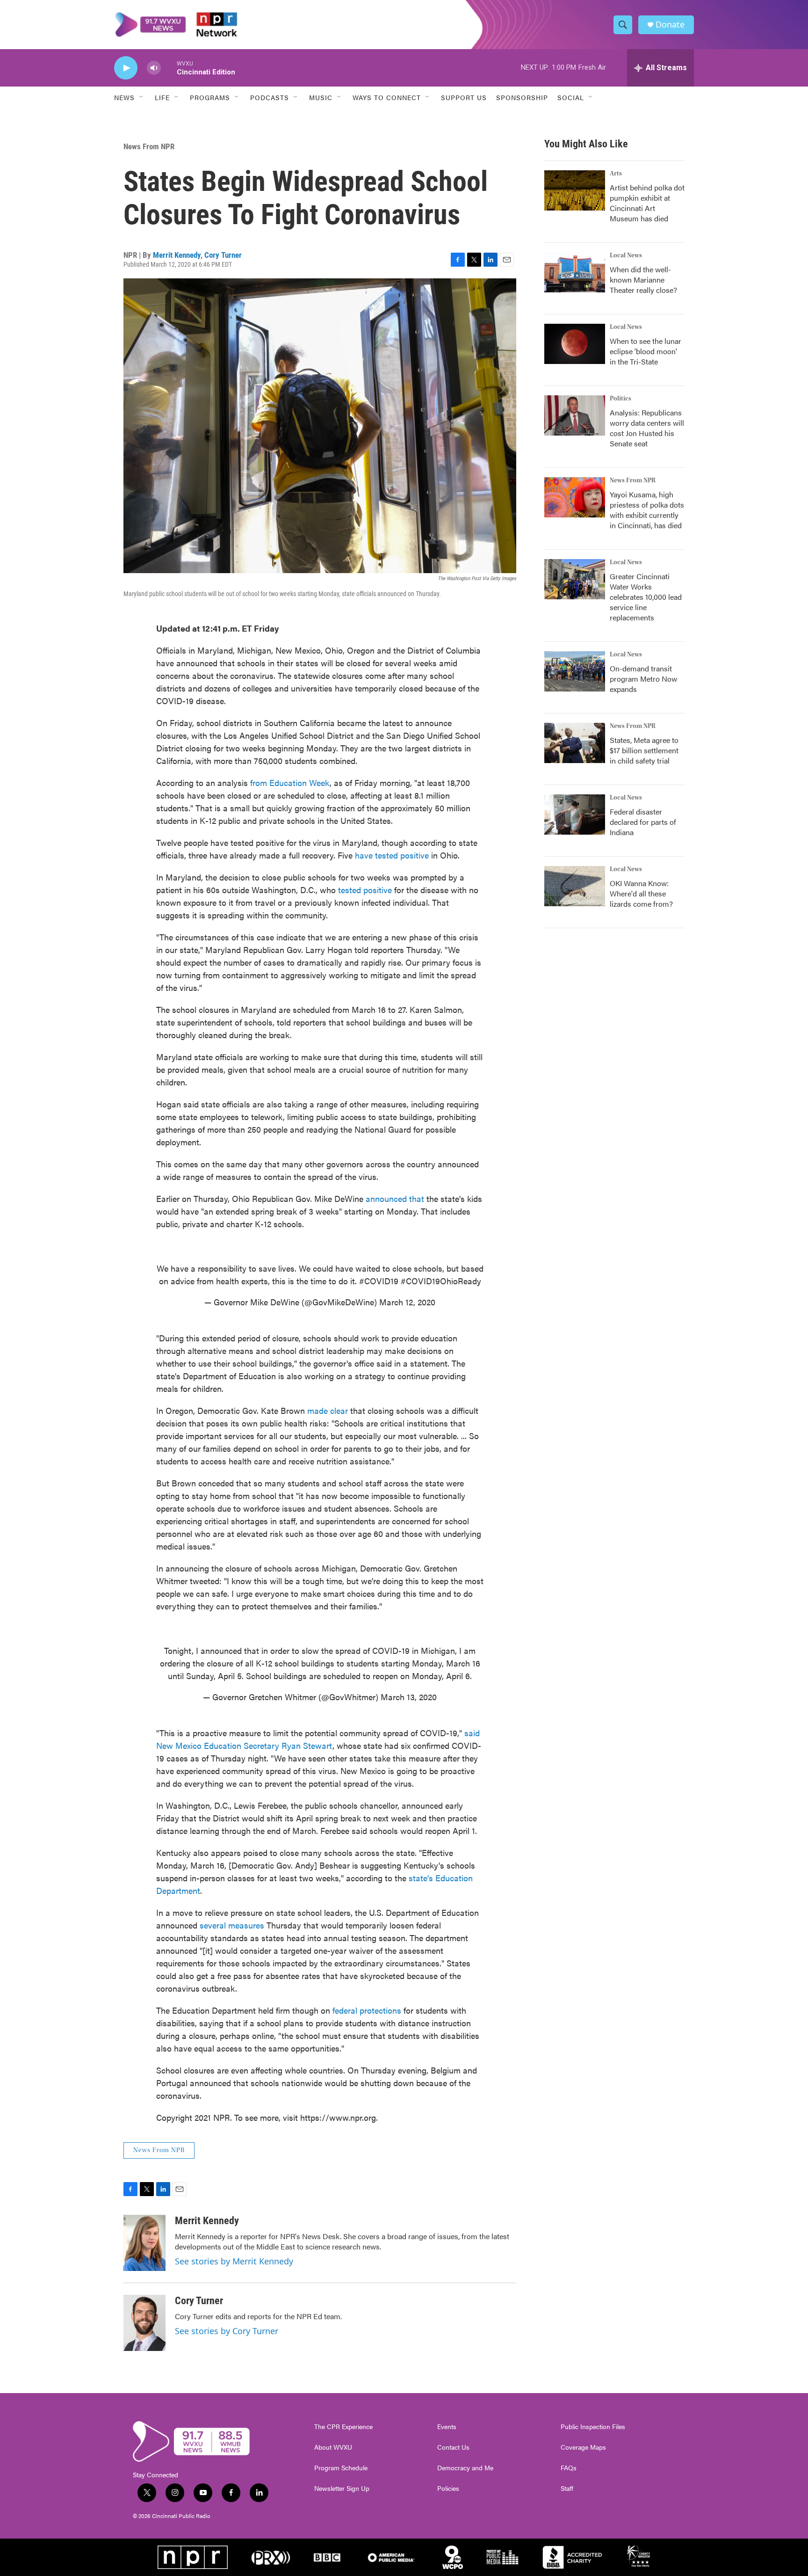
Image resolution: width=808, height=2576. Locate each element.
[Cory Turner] (144, 2323)
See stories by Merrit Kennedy (234, 2261)
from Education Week (290, 782)
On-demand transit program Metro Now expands (643, 679)
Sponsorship (522, 97)
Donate (670, 25)
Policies (448, 2489)
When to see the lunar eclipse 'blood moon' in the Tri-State (646, 351)
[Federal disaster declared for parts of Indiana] (575, 815)
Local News (626, 255)
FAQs (569, 2468)
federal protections (367, 2010)
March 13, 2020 (409, 1697)
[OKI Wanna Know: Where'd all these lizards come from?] (575, 886)
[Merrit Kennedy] (144, 2243)
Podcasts (270, 97)
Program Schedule (341, 2468)
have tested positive (392, 855)
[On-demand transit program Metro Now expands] (575, 671)
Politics (620, 399)
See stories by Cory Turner (227, 2331)
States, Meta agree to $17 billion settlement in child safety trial (644, 750)
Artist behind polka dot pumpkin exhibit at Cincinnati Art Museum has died (647, 203)
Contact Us (453, 2447)
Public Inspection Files (593, 2427)
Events (447, 2427)
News (124, 97)
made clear (328, 1410)
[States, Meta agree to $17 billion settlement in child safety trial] (575, 743)
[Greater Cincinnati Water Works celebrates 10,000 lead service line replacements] (575, 579)
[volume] (154, 68)
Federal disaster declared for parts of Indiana (643, 822)
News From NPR (149, 146)
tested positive (365, 890)
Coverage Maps (583, 2447)
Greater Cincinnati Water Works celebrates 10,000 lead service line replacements (646, 597)
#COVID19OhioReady (441, 1281)
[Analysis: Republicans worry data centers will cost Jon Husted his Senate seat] (575, 415)
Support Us (464, 97)
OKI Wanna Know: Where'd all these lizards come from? (641, 893)
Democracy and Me (465, 2468)
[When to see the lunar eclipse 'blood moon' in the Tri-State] (575, 344)
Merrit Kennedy (177, 255)
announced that (396, 1198)
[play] (126, 68)
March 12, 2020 (407, 1302)
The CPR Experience (343, 2427)
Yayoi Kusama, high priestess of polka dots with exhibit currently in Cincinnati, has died (647, 510)
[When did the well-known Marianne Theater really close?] (575, 272)
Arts (616, 174)
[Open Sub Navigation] (142, 97)
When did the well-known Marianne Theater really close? (643, 280)
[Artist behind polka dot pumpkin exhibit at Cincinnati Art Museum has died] (575, 190)
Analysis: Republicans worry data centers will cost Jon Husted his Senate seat (647, 428)
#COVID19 (379, 1281)
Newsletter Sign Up (342, 2489)
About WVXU (333, 2447)
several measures (232, 1925)
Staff (567, 2489)
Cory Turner (223, 255)
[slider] (169, 68)
